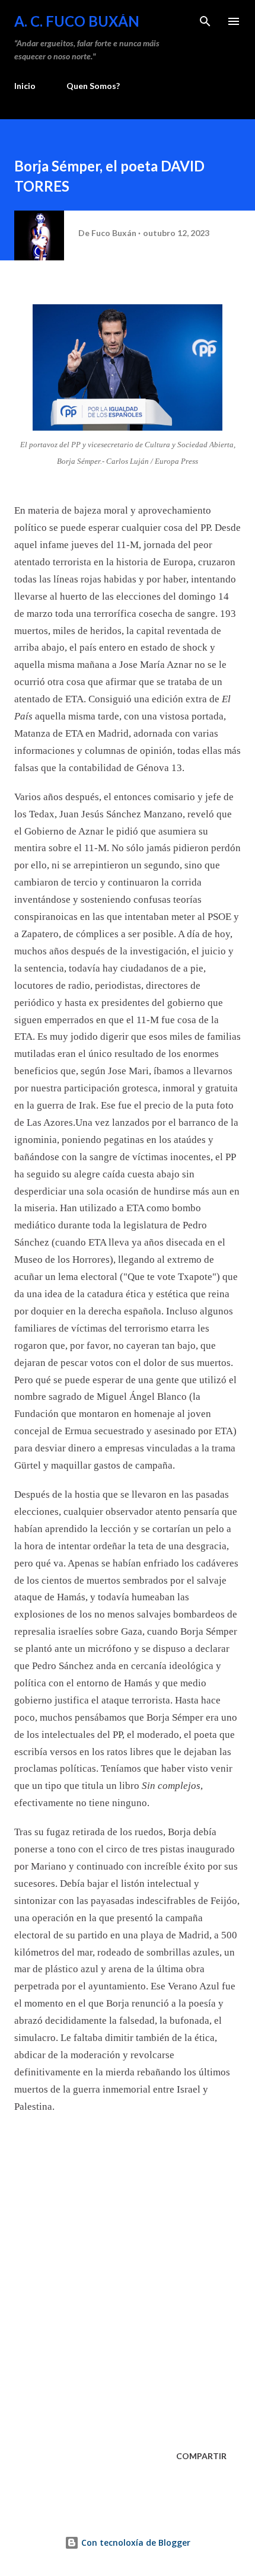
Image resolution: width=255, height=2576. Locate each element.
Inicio (25, 86)
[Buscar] (205, 21)
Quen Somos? (93, 86)
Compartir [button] (201, 2456)
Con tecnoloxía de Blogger (135, 2542)
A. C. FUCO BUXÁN (77, 21)
